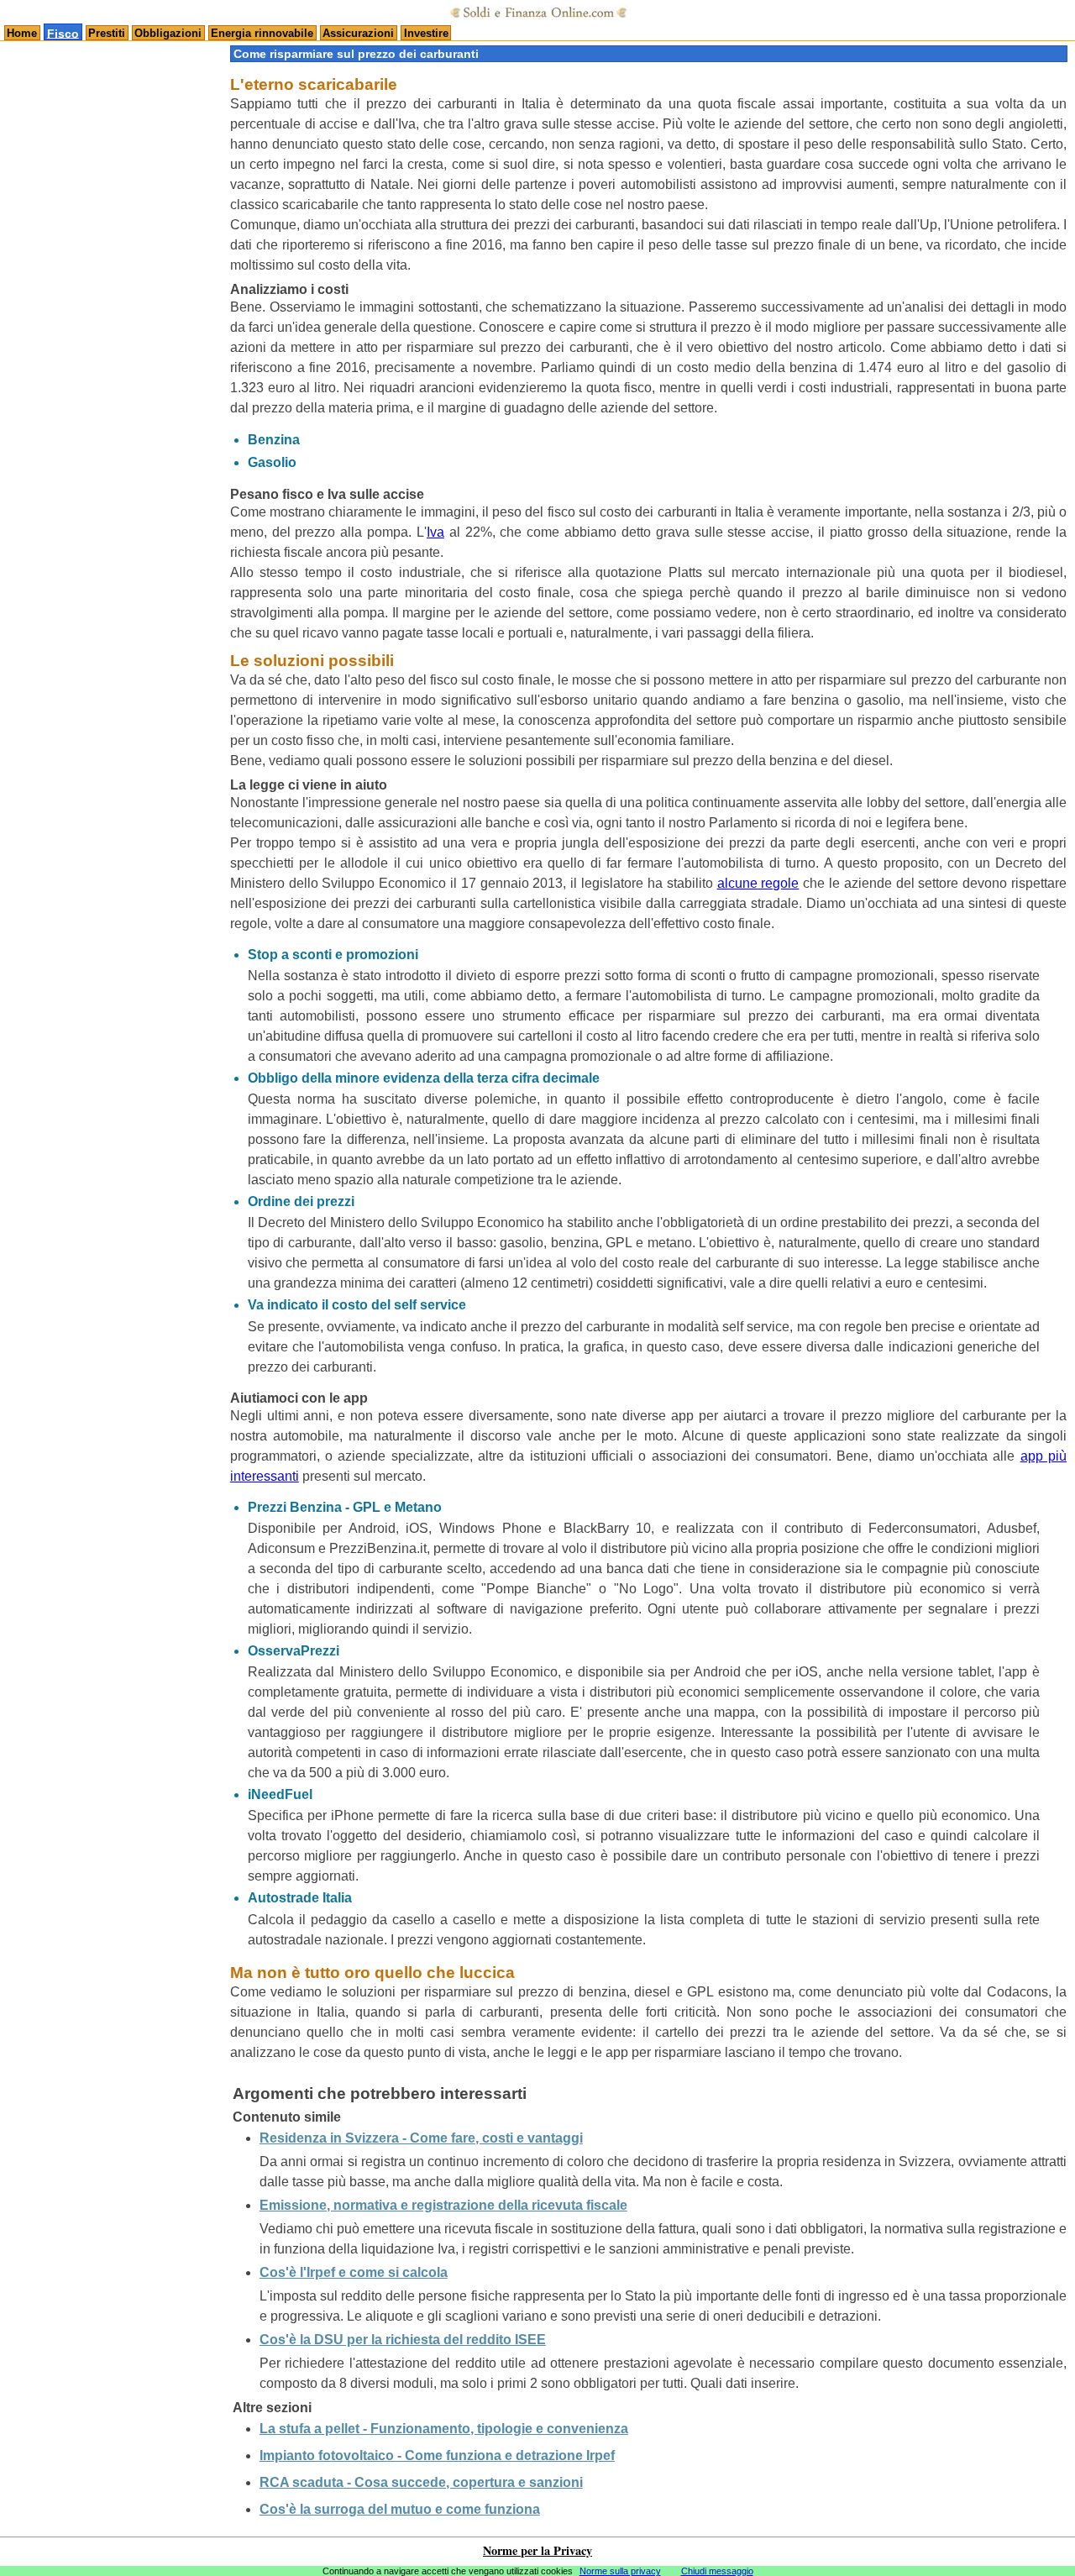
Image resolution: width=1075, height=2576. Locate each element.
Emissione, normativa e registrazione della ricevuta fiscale (443, 2205)
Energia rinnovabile (262, 33)
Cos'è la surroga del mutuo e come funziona (400, 2509)
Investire (426, 33)
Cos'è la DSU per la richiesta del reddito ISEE (403, 2340)
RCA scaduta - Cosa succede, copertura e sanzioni (421, 2482)
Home (22, 33)
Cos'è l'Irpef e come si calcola (354, 2272)
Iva (435, 532)
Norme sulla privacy (620, 2571)
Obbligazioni (168, 33)
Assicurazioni (358, 33)
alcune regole (758, 883)
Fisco (63, 33)
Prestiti (107, 33)
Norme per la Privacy (537, 2550)
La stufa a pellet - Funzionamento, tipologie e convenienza (444, 2429)
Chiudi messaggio (717, 2571)
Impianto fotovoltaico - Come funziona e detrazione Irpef (437, 2455)
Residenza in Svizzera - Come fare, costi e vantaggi (421, 2138)
